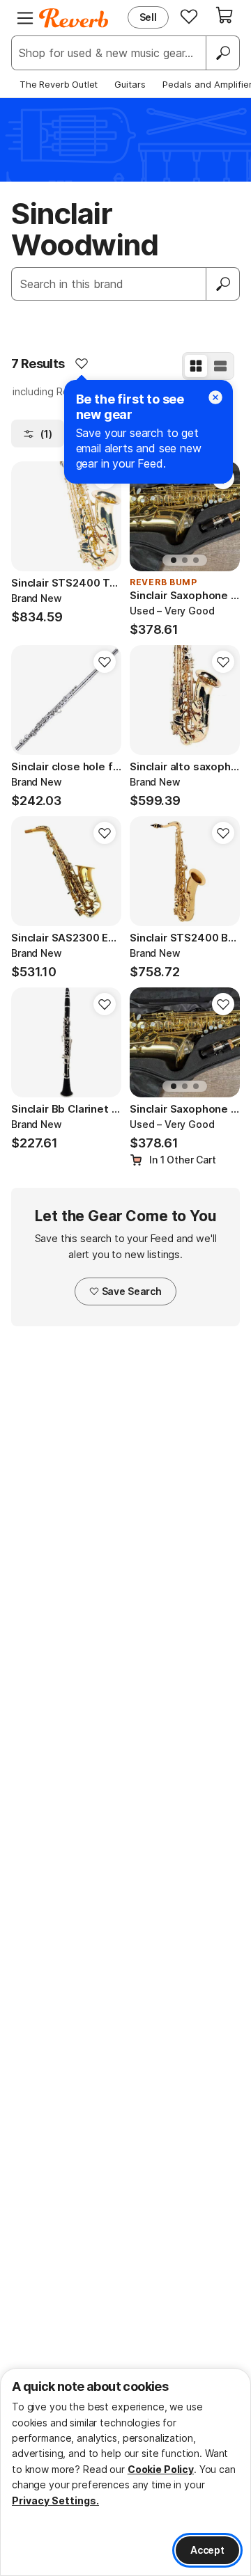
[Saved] (189, 16)
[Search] (222, 53)
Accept (207, 2550)
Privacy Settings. (55, 2501)
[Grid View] (196, 366)
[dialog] (125, 2472)
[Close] (215, 397)
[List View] (220, 366)
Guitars (130, 84)
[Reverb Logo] (74, 18)
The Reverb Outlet (59, 84)
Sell (148, 17)
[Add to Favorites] (82, 363)
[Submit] (223, 284)
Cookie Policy (161, 2469)
